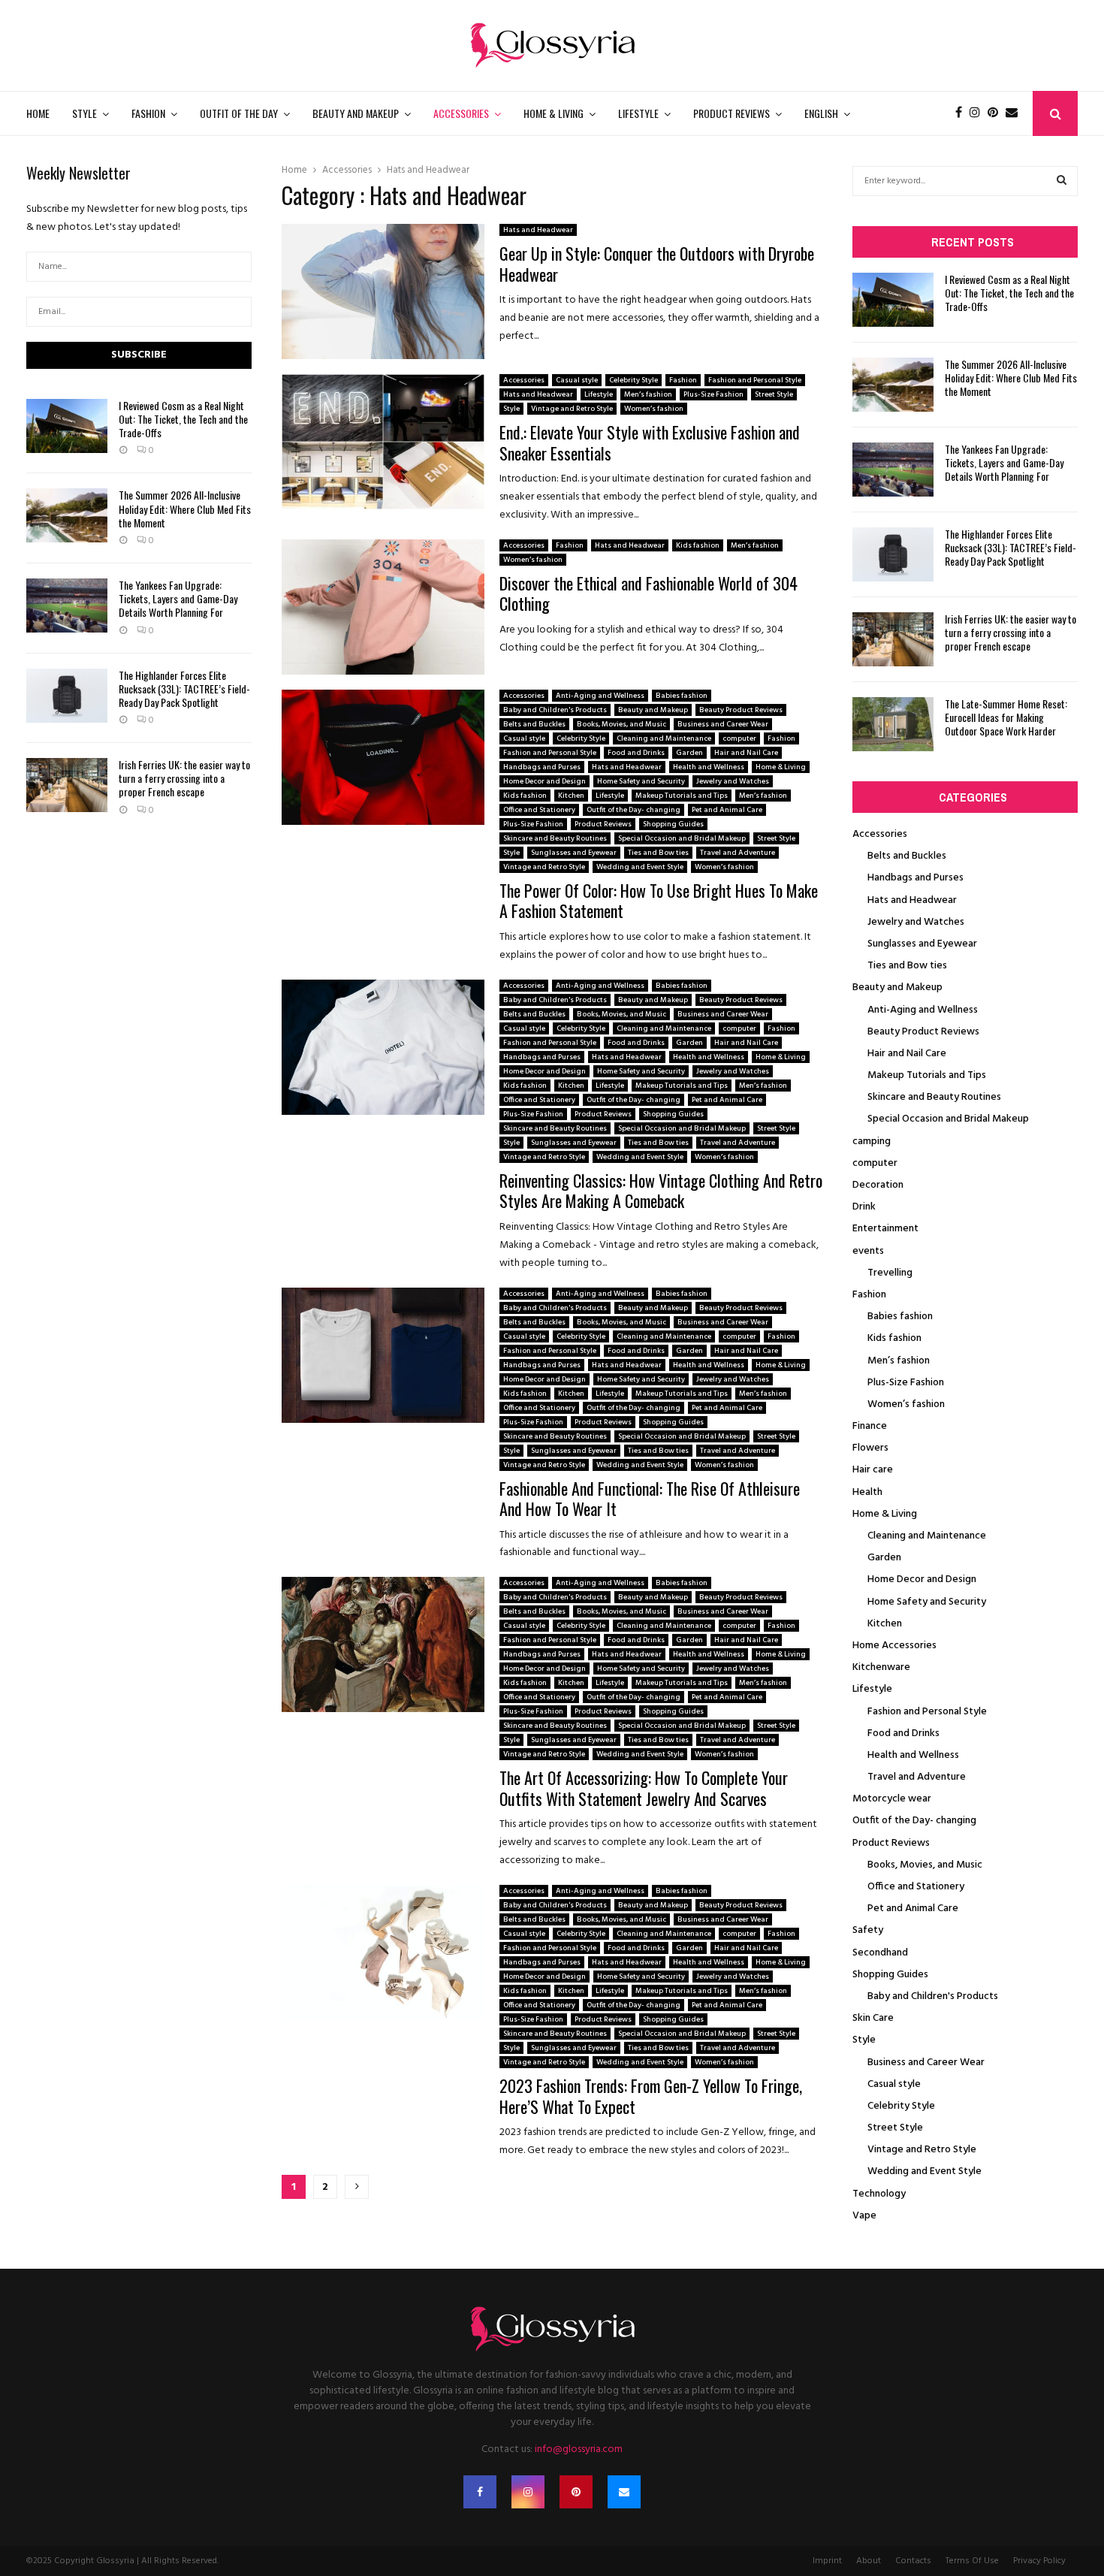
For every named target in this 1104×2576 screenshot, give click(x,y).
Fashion (148, 113)
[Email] (1015, 113)
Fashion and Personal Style (755, 380)
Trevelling (890, 1273)
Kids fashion (698, 545)
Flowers (870, 1448)
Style (84, 113)
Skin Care (873, 2018)
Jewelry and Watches (733, 781)
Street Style (774, 394)
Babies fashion (682, 696)
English (821, 113)
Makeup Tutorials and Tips (682, 796)
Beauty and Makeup (356, 113)
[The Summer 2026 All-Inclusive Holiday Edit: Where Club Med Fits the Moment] (67, 515)
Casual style (577, 380)
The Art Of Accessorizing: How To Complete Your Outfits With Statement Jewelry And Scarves (644, 1788)
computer (739, 738)
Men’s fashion (648, 394)
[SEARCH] (1062, 181)
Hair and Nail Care (746, 753)
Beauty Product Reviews (741, 710)
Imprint (827, 2561)
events (868, 1251)
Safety (868, 1930)
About (869, 2561)
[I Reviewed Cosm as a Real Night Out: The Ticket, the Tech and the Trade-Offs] (67, 426)
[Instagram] (979, 113)
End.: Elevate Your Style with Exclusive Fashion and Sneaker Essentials (650, 442)
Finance (870, 1426)
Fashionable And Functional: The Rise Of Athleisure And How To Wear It (650, 1499)
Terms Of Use (972, 2561)
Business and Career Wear (723, 724)
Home (38, 113)
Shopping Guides (673, 824)
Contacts (913, 2561)
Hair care (873, 1470)
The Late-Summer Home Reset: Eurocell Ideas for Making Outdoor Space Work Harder (1006, 717)
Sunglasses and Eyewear (574, 853)
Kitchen (571, 796)
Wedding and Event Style (640, 867)
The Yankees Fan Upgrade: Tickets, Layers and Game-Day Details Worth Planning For (178, 598)
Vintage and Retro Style (572, 409)
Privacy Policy (1039, 2561)
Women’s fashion (654, 409)
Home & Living (554, 113)
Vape (864, 2216)
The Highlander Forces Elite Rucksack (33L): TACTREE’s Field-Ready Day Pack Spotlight (184, 689)
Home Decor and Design (544, 781)
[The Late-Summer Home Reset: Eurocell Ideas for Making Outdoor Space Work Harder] (893, 724)
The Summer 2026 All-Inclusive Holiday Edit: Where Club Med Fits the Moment (185, 508)
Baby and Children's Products (555, 710)
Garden (689, 753)
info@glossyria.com (579, 2449)
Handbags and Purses (542, 767)
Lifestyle (638, 113)
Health (867, 1492)
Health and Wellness (709, 767)
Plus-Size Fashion (713, 394)
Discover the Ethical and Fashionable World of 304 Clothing (649, 593)
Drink (864, 1207)
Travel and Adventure (738, 853)
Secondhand (880, 1953)
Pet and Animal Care (727, 810)
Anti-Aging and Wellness (600, 696)
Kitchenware (881, 1667)
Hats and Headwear (538, 230)
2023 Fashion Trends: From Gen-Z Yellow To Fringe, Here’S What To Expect (651, 2096)
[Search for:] (965, 181)
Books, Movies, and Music (621, 724)
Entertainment (885, 1229)
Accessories (461, 113)
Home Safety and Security (641, 781)
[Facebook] (962, 113)
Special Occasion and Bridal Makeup (682, 838)
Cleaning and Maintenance (664, 738)
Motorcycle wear (892, 1799)
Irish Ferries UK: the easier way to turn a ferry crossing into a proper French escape (184, 778)
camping (872, 1142)
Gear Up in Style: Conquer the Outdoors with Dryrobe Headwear (657, 264)
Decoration (878, 1185)
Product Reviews (731, 113)
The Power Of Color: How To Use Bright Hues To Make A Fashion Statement (659, 901)
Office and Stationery (539, 810)
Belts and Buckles (534, 724)
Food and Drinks (636, 753)
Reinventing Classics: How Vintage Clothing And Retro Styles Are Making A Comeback (661, 1191)
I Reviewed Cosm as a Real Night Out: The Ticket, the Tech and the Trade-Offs (183, 419)
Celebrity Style (633, 380)
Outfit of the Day (239, 113)
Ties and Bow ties (658, 853)
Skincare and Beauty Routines (555, 838)
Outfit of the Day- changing (633, 810)
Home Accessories (894, 1646)
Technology (879, 2194)
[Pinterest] (997, 113)
